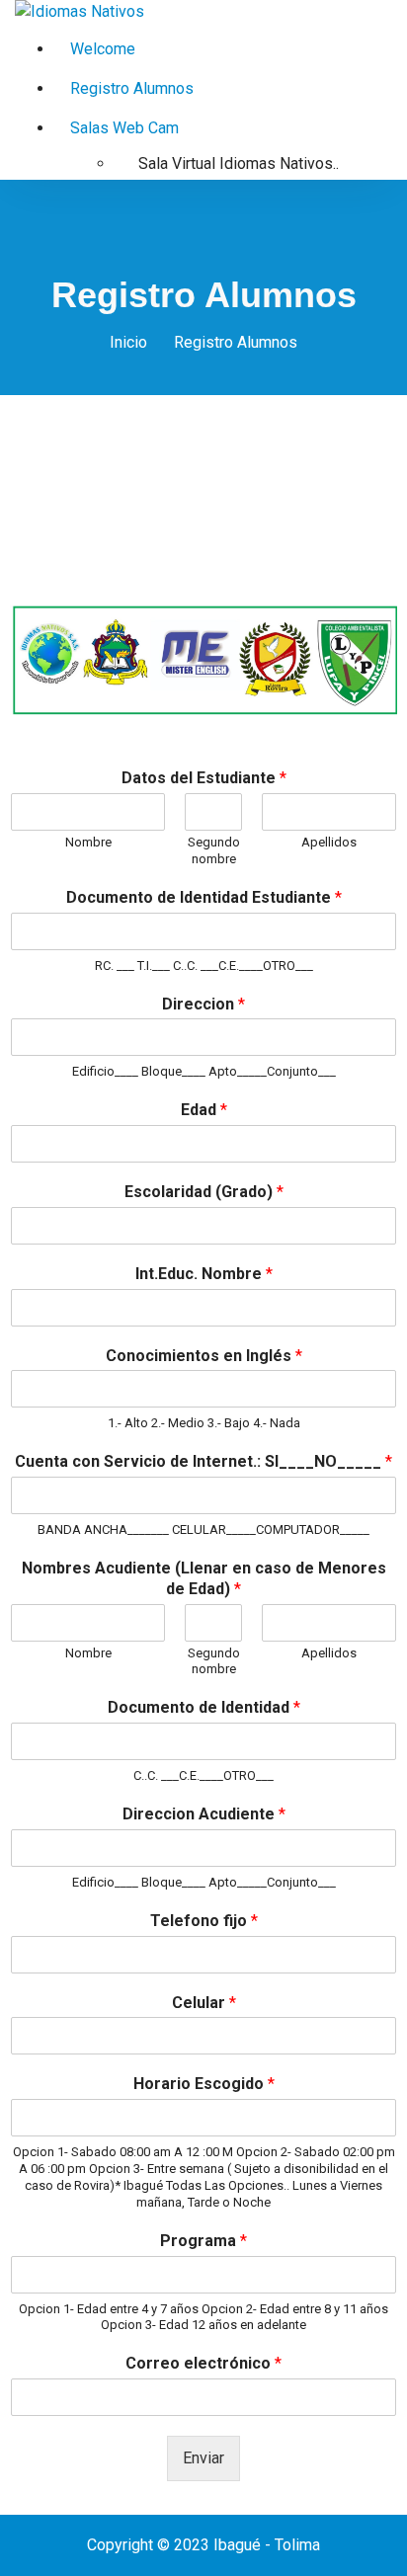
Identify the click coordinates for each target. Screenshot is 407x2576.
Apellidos (329, 842)
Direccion (203, 1004)
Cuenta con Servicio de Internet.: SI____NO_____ (203, 1461)
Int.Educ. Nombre (204, 1274)
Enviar (203, 2458)
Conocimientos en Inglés (204, 1356)
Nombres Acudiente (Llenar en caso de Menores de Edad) (204, 1578)
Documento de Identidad (204, 1707)
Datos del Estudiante (204, 778)
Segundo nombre (214, 850)
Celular (204, 2003)
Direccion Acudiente (204, 1814)
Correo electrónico (203, 2363)
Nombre (88, 842)
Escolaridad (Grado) (204, 1192)
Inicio (128, 342)
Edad (204, 1110)
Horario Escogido (204, 2084)
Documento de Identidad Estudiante (204, 897)
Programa (203, 2241)
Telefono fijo (204, 1921)
